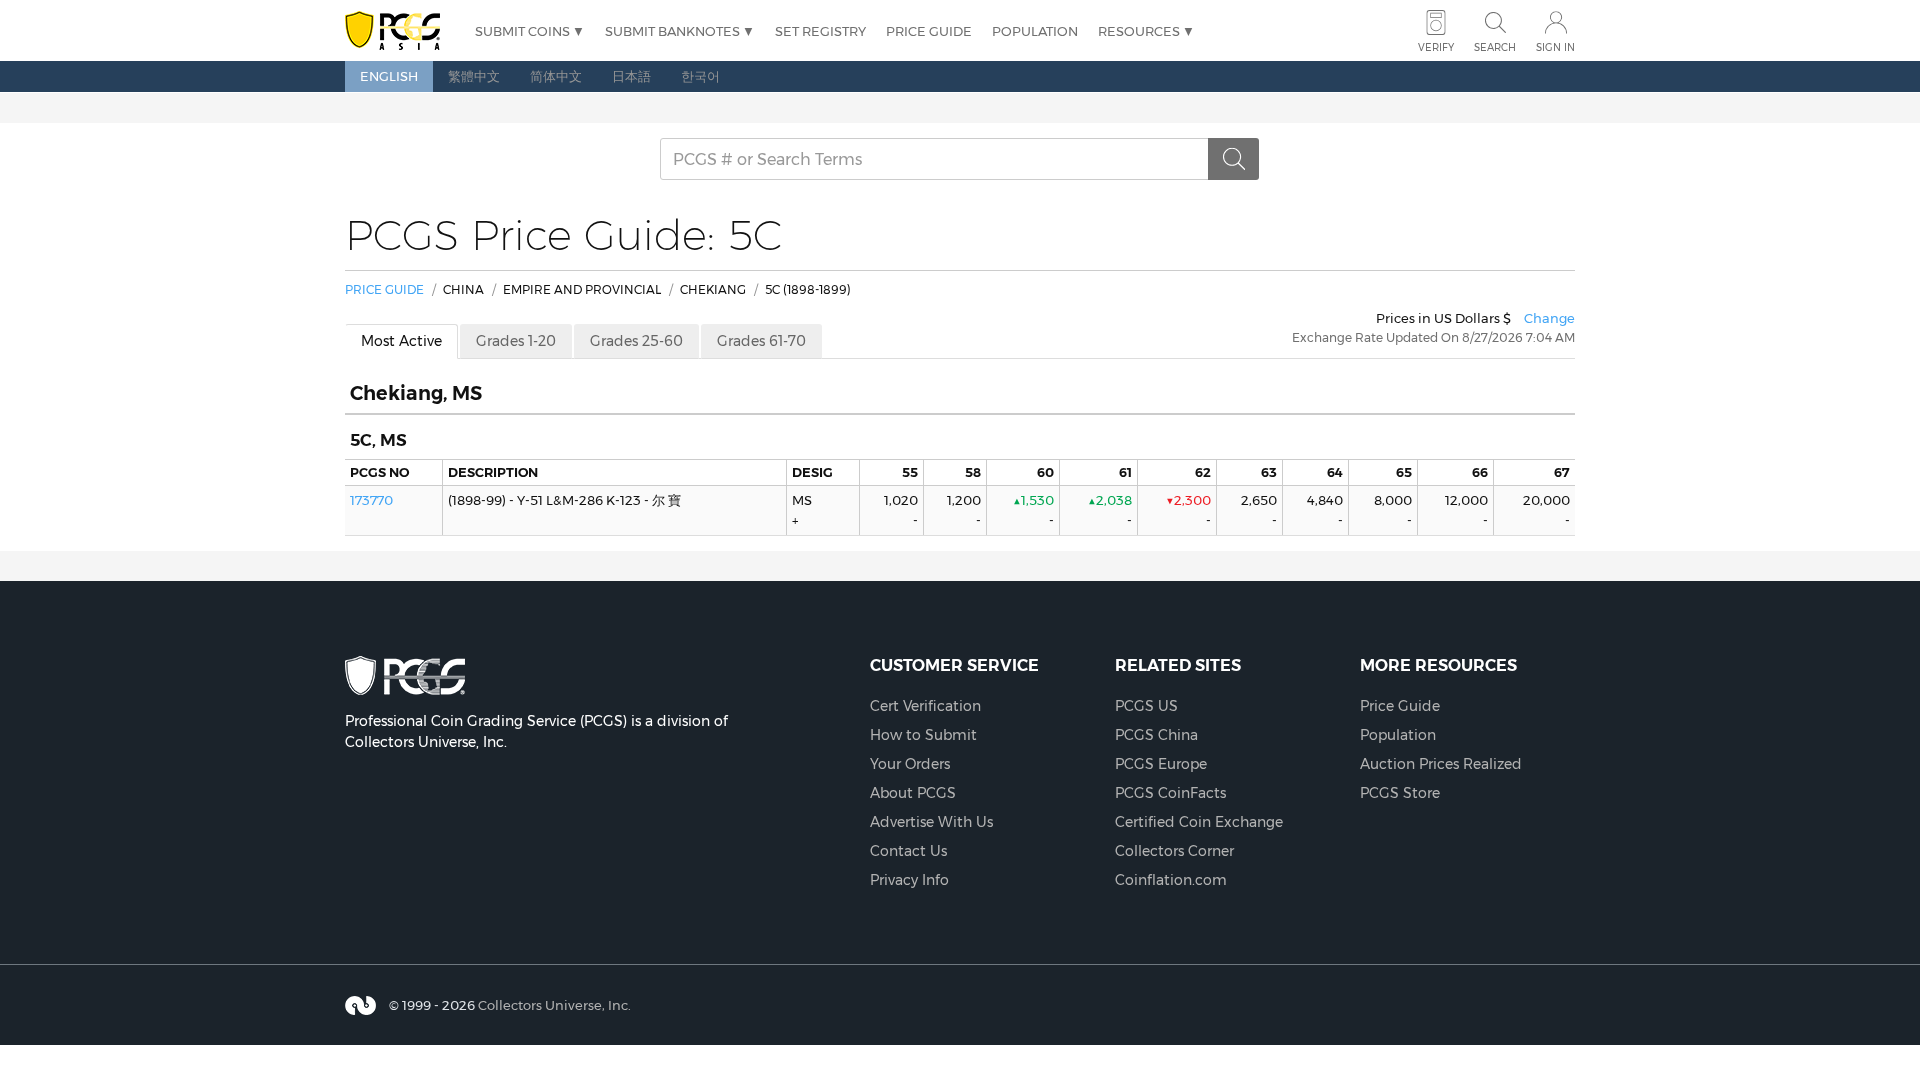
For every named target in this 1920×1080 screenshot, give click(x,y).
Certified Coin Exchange (1199, 822)
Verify (1436, 47)
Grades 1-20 (516, 341)
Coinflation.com (1171, 880)
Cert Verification (925, 706)
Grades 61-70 (761, 341)
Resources (1139, 31)
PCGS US (1146, 706)
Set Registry (820, 31)
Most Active (401, 341)
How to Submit (923, 735)
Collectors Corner (1174, 851)
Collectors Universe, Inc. (554, 1004)
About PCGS (913, 793)
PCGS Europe (1161, 764)
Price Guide (929, 31)
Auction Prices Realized (1441, 764)
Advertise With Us (931, 822)
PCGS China (1156, 735)
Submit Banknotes (672, 31)
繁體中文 (474, 76)
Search (1495, 47)
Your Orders (910, 764)
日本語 (631, 76)
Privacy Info (909, 880)
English (389, 76)
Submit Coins (522, 31)
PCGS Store (1400, 793)
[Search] (1234, 159)
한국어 (700, 76)
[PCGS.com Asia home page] (400, 31)
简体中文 (556, 76)
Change (1549, 318)
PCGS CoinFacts (1170, 793)
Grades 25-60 (636, 341)
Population (1035, 31)
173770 (371, 500)
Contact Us (908, 851)
